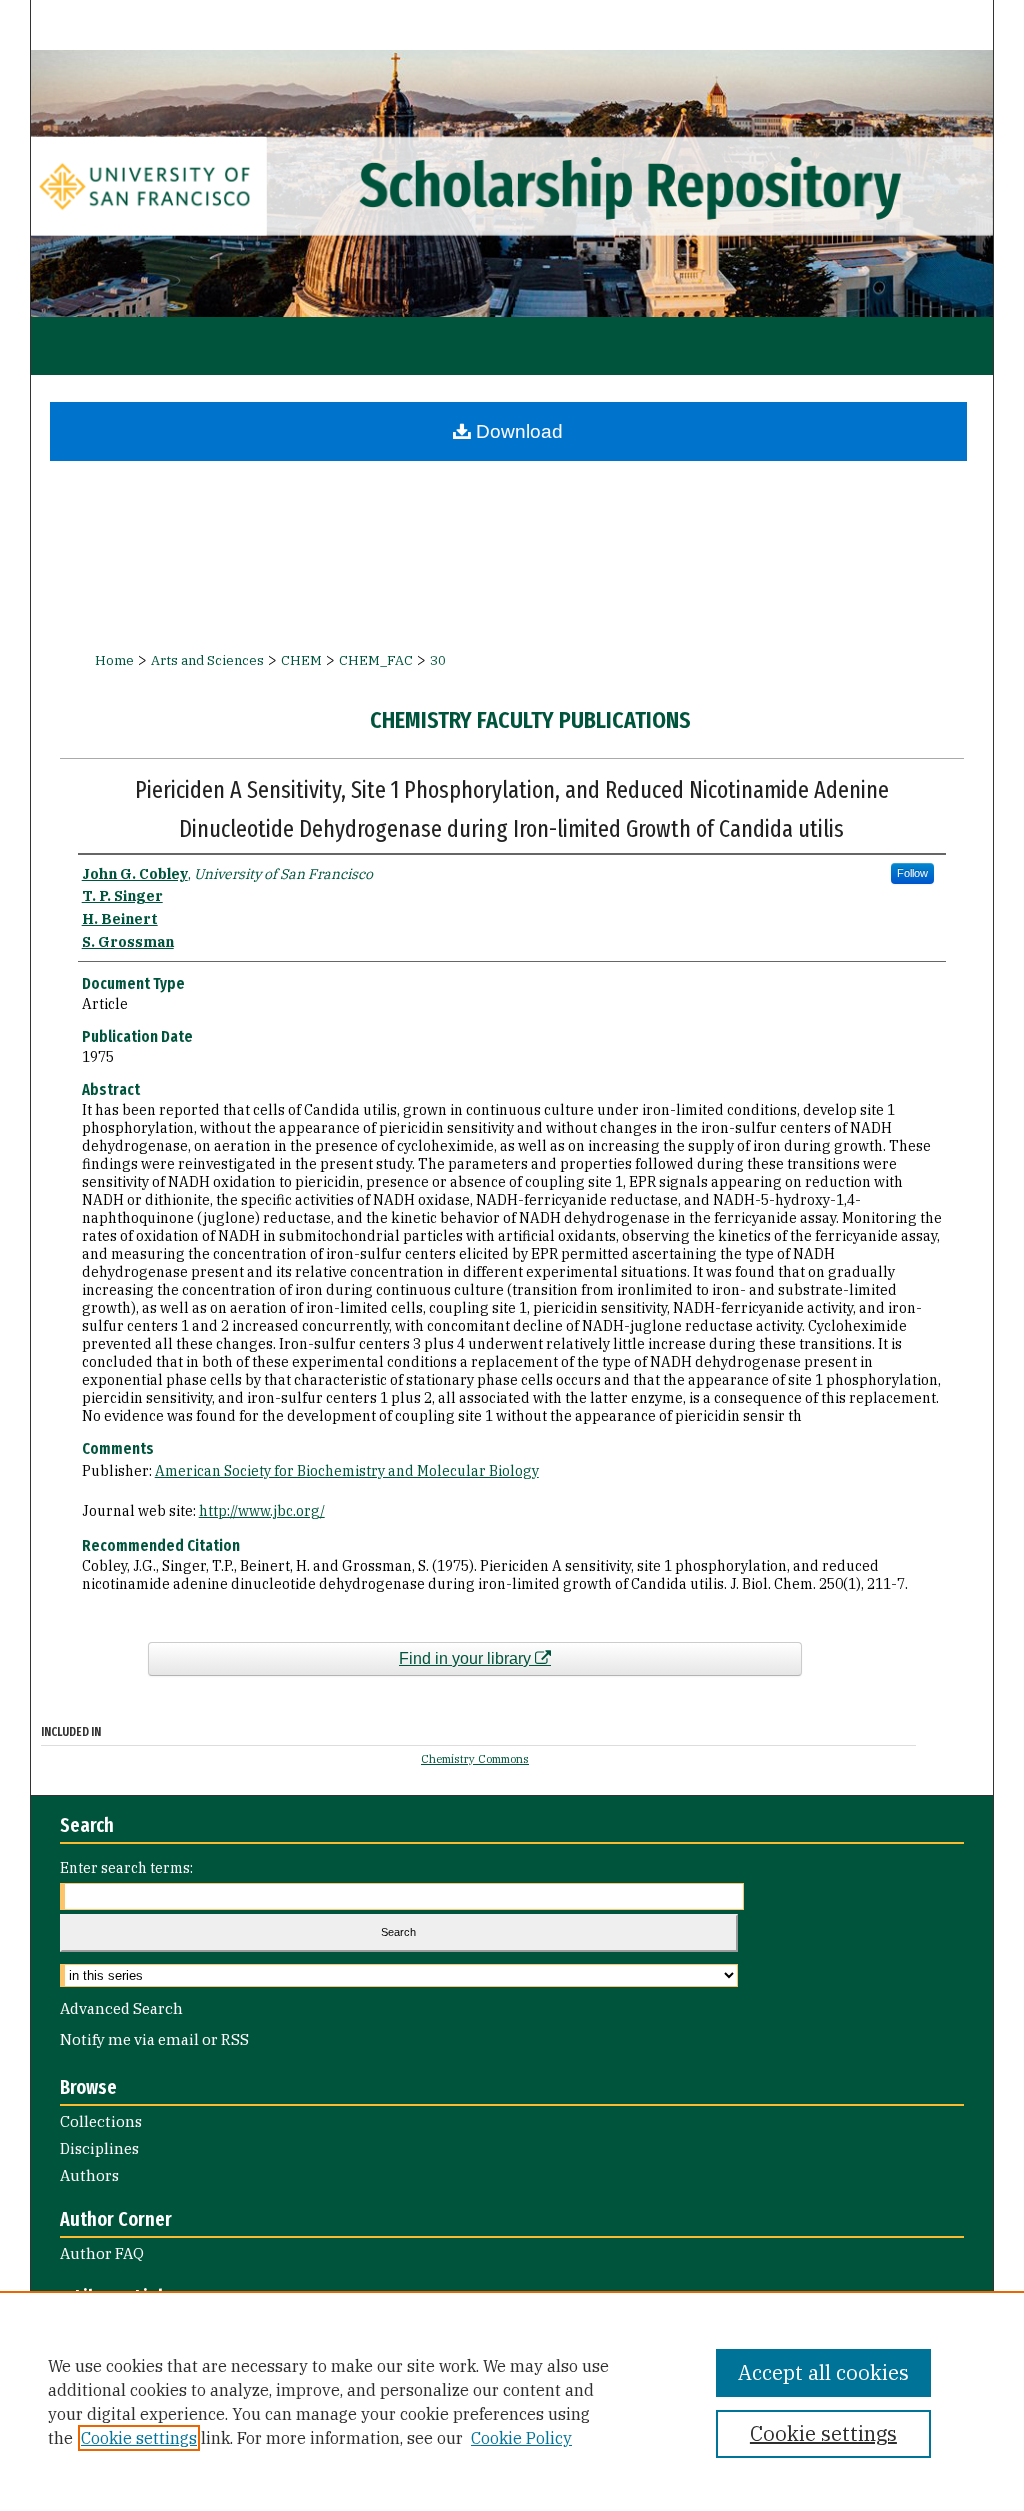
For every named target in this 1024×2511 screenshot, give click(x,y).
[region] (512, 2401)
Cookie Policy (521, 2438)
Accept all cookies (823, 2372)
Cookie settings (139, 2438)
